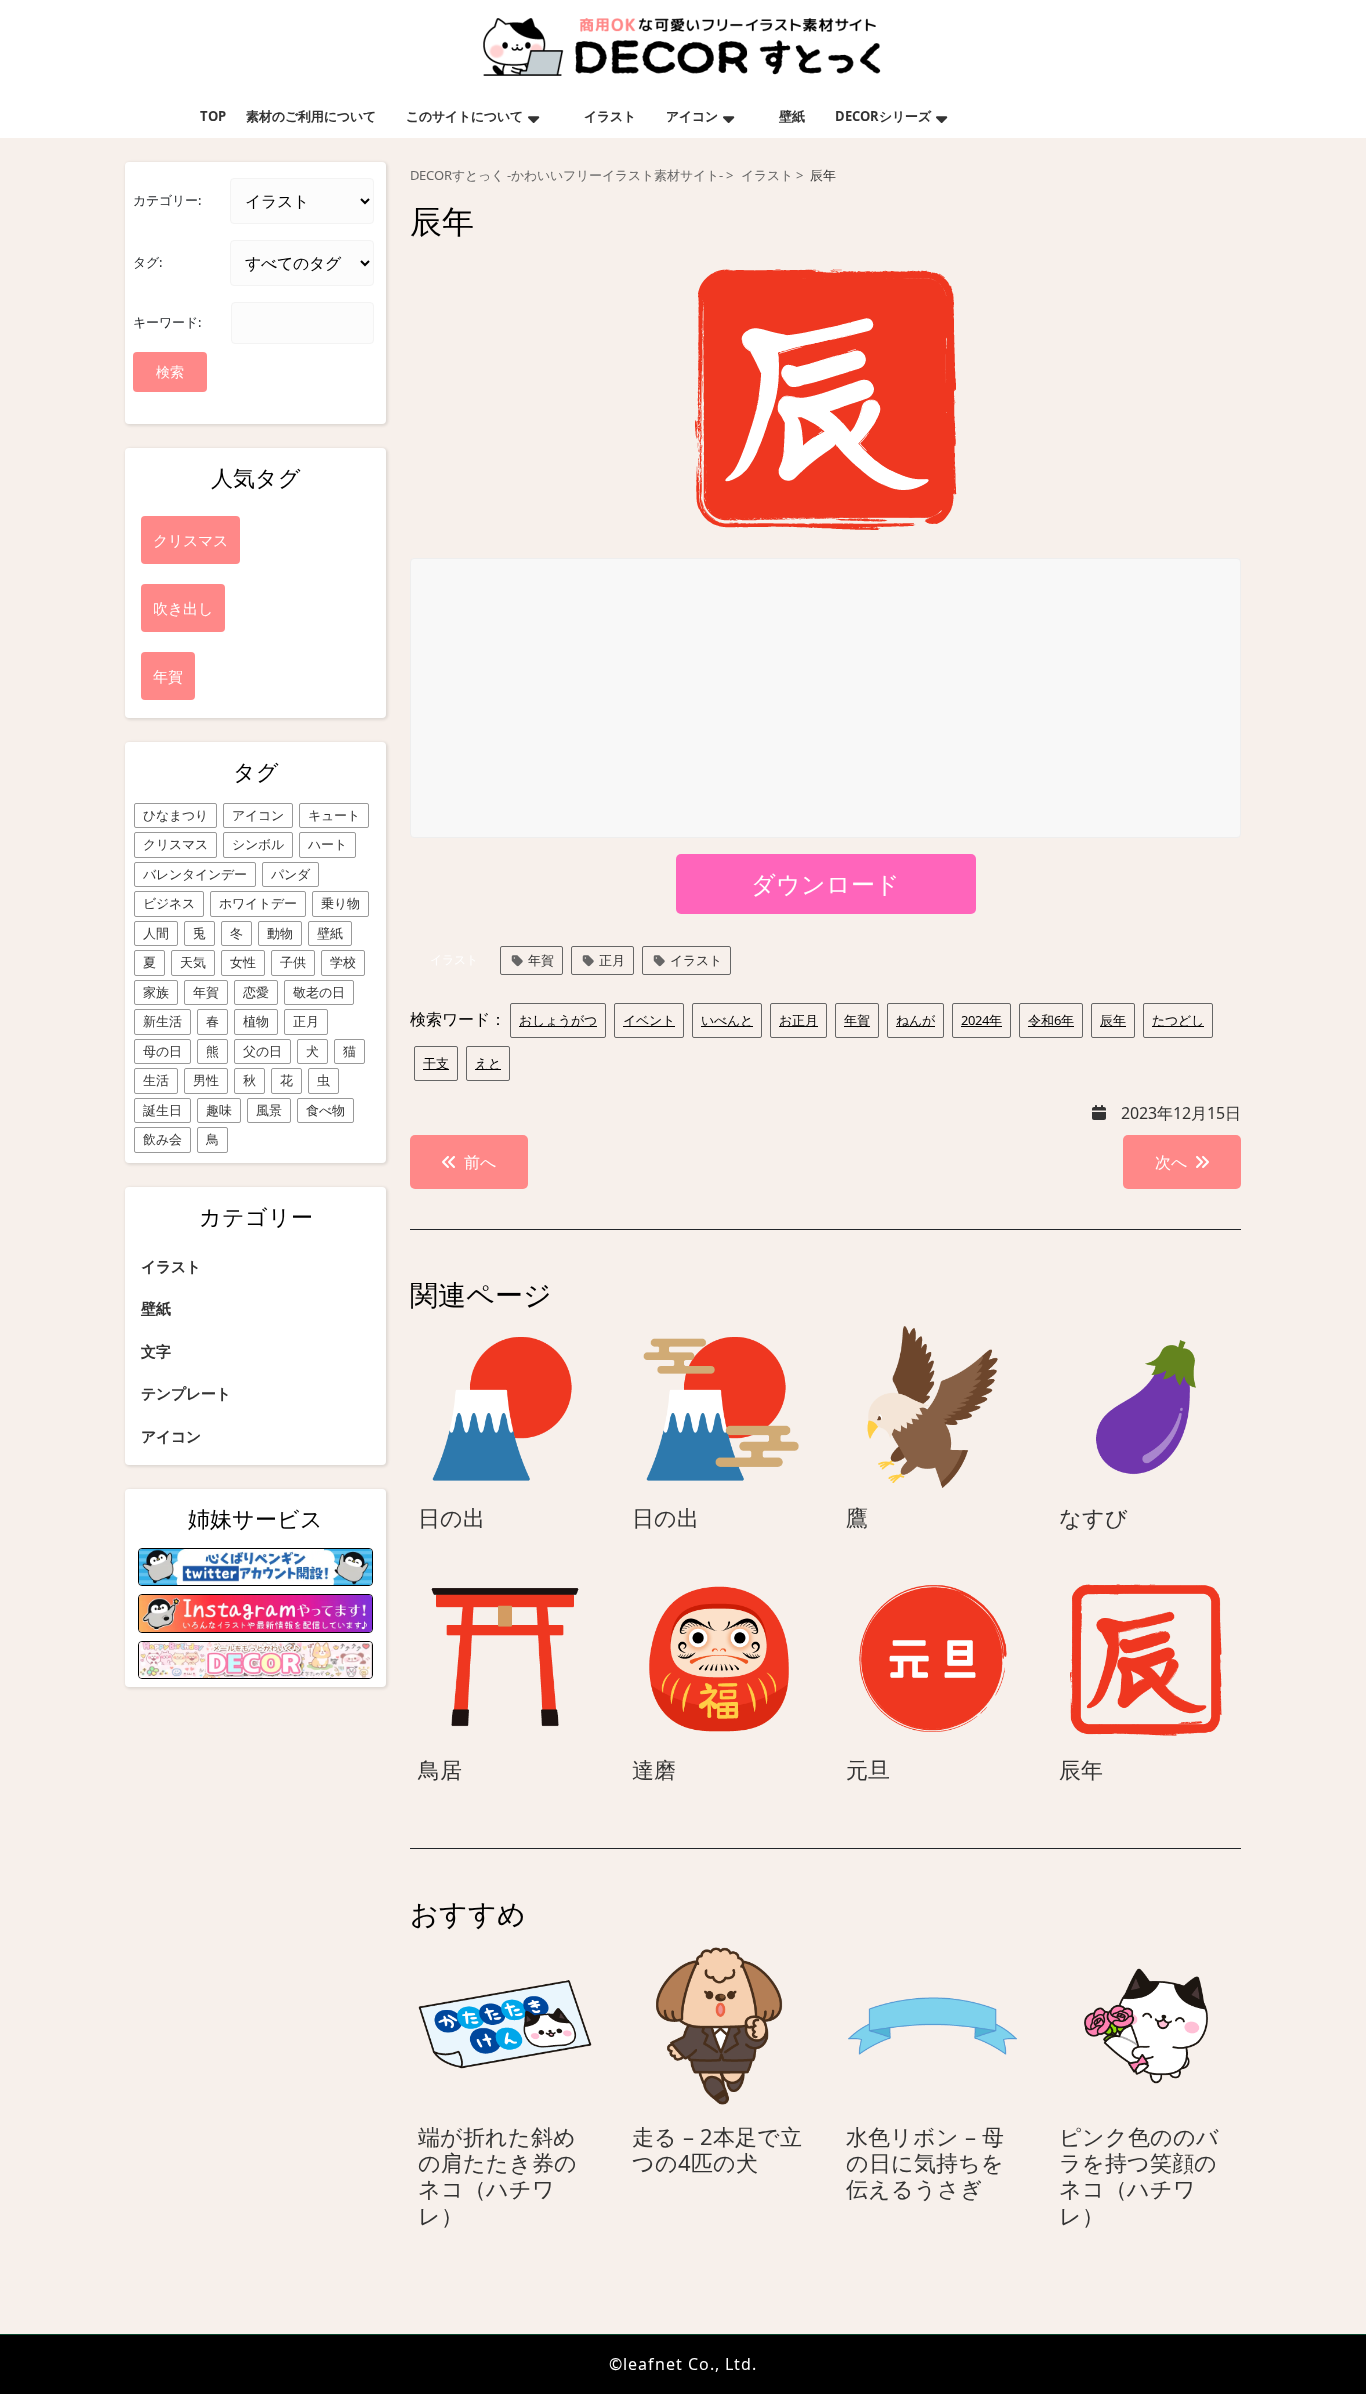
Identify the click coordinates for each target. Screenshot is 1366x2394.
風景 (269, 1110)
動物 (280, 933)
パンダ (290, 874)
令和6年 (1051, 1020)
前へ (480, 1162)
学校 (343, 962)
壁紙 (792, 116)
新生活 (162, 1021)
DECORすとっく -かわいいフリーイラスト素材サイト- (566, 175)
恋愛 (256, 992)
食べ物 (325, 1110)
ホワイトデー (258, 903)
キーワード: (167, 322)
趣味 (219, 1110)
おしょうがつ (558, 1020)
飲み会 (162, 1139)
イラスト (610, 116)
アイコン (692, 116)
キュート (334, 815)
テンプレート (186, 1393)
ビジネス (169, 903)
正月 (306, 1021)
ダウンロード (825, 883)
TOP (213, 116)
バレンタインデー (195, 874)
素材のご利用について (311, 116)
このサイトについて (464, 116)
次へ (1171, 1162)
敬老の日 (319, 992)
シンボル (258, 844)
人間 (156, 933)
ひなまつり (175, 815)
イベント (649, 1020)
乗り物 (340, 903)
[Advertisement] (826, 699)
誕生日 (162, 1110)
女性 (243, 962)
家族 (156, 992)
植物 (256, 1021)
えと (488, 1063)
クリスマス (175, 844)
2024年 (981, 1020)
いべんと (727, 1020)
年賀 (206, 992)
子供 (293, 962)
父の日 (262, 1051)
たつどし (1178, 1020)
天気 (193, 962)
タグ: (147, 262)
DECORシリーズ (883, 116)
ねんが (915, 1020)
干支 (436, 1063)
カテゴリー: (167, 200)
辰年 (1113, 1020)
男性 (206, 1080)
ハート (327, 844)
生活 (156, 1080)
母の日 (162, 1051)
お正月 (798, 1020)
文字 (156, 1351)
